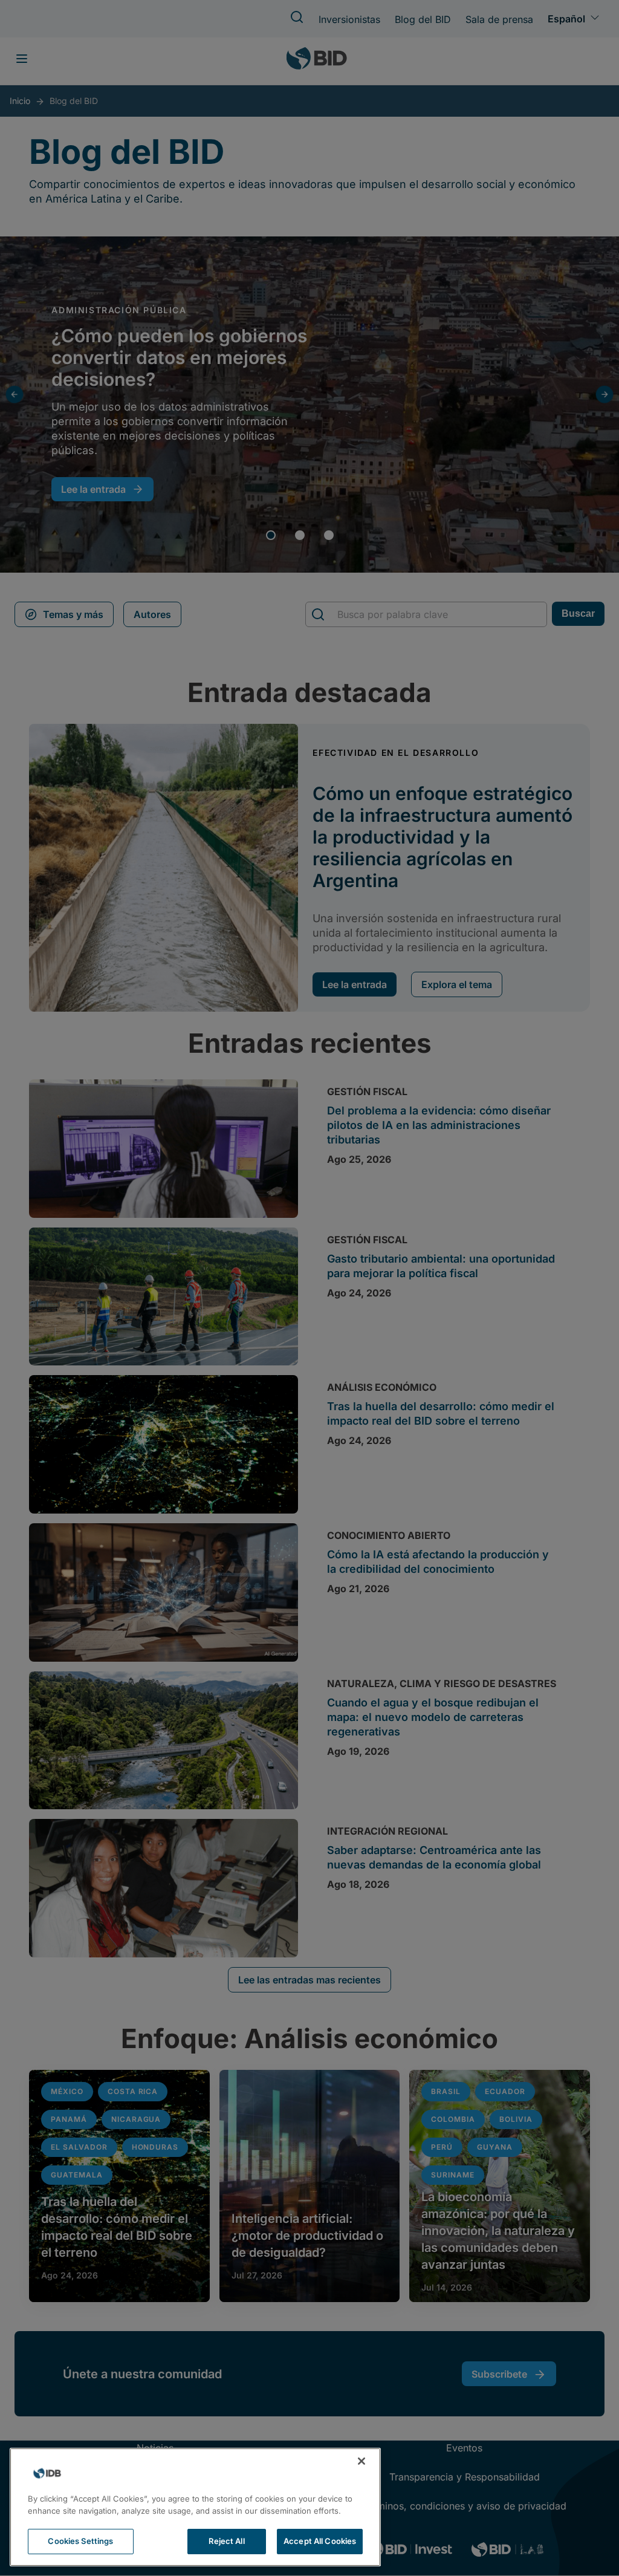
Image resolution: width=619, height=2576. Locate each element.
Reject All (226, 2541)
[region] (195, 2507)
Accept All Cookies (320, 2541)
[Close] (361, 2461)
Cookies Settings (80, 2541)
